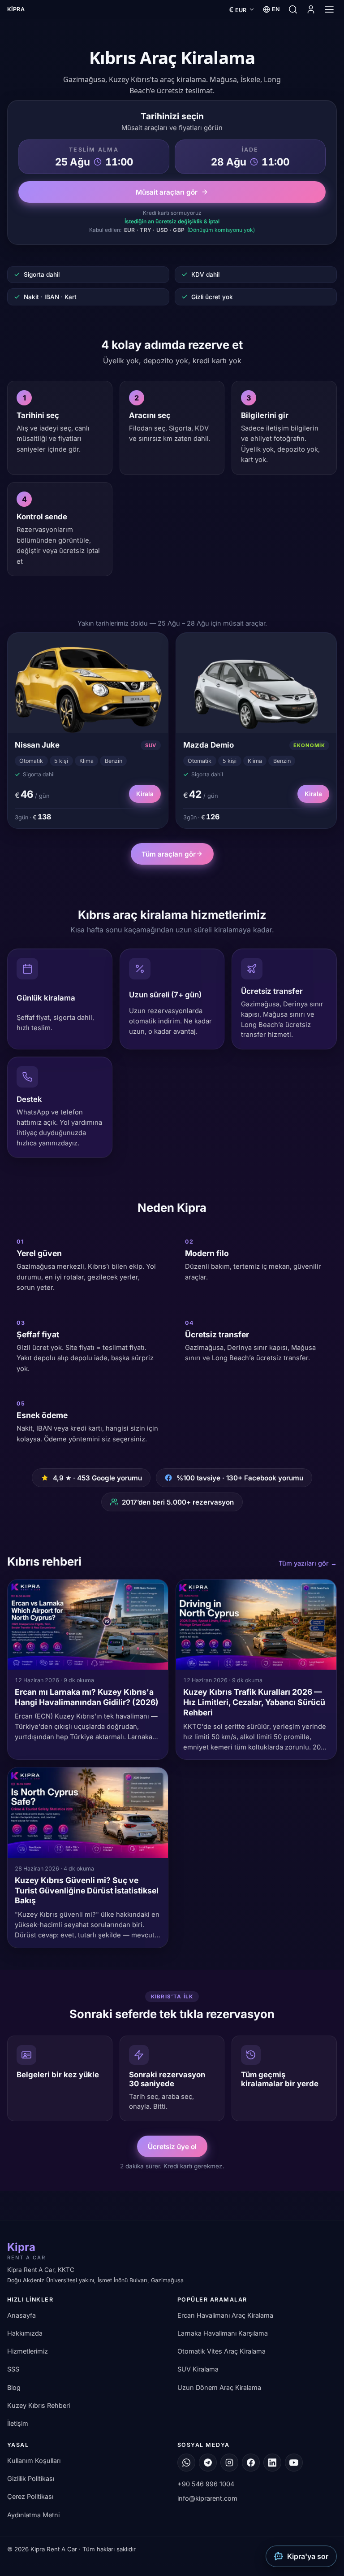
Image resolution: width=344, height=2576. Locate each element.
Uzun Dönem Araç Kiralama (219, 2387)
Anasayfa (21, 2315)
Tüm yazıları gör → (308, 1563)
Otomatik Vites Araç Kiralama (221, 2352)
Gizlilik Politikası (31, 2479)
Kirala (145, 794)
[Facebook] (251, 2463)
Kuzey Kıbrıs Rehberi (39, 2405)
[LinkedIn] (272, 2463)
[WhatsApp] (186, 2463)
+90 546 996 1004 (206, 2484)
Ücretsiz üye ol (172, 2147)
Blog (14, 2387)
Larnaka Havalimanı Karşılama (223, 2333)
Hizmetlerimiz (28, 2352)
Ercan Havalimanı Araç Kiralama (225, 2315)
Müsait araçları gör (167, 192)
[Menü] (329, 9)
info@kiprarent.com (207, 2499)
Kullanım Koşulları (34, 2461)
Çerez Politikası (30, 2497)
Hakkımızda (25, 2333)
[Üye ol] (311, 9)
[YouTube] (294, 2463)
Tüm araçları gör (169, 854)
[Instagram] (229, 2463)
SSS (13, 2369)
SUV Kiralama (198, 2369)
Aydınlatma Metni (33, 2515)
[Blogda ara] (293, 9)
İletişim (18, 2423)
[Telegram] (208, 2463)
